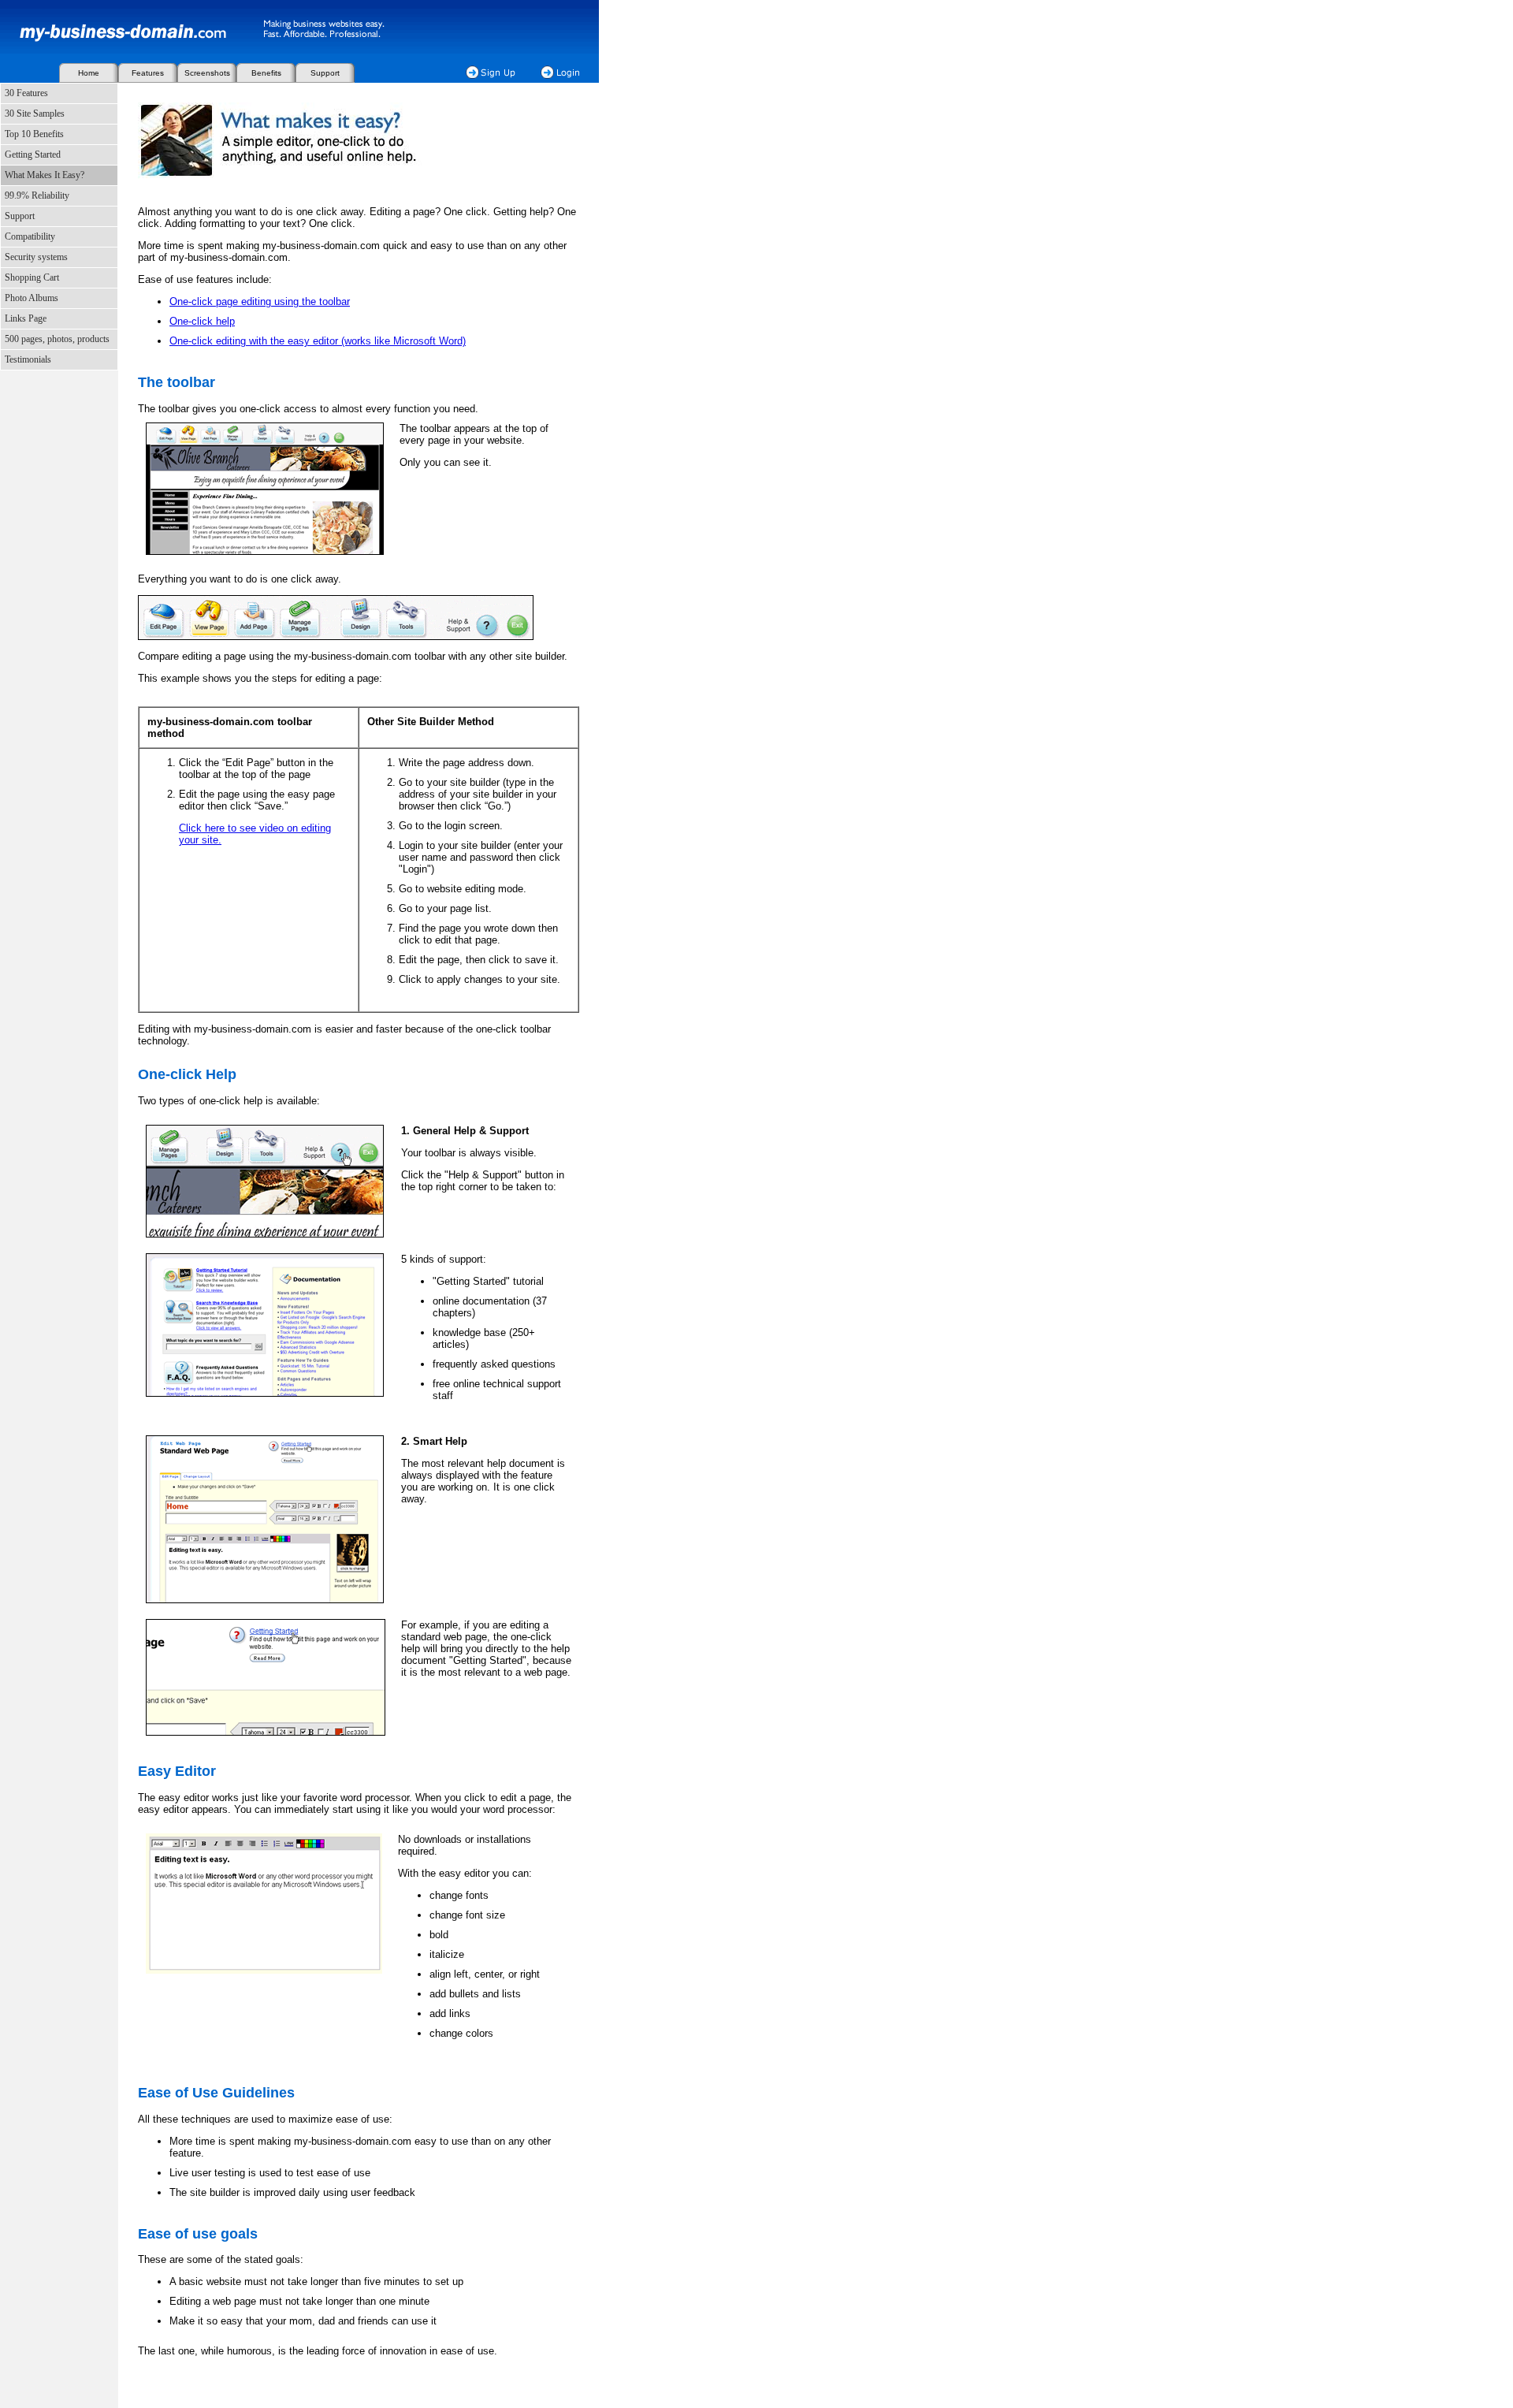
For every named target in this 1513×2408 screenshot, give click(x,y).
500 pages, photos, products (57, 339)
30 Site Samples (35, 114)
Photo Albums (32, 298)
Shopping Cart (32, 277)
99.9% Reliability (37, 195)
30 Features (26, 93)
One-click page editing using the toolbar (260, 301)
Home (89, 73)
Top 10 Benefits (34, 134)
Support (325, 73)
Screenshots (207, 73)
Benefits (266, 73)
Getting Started (33, 154)
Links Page (26, 318)
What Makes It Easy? (45, 175)
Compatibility (30, 236)
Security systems (36, 257)
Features (148, 73)
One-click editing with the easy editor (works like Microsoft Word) (318, 341)
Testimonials (28, 359)
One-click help (202, 321)
